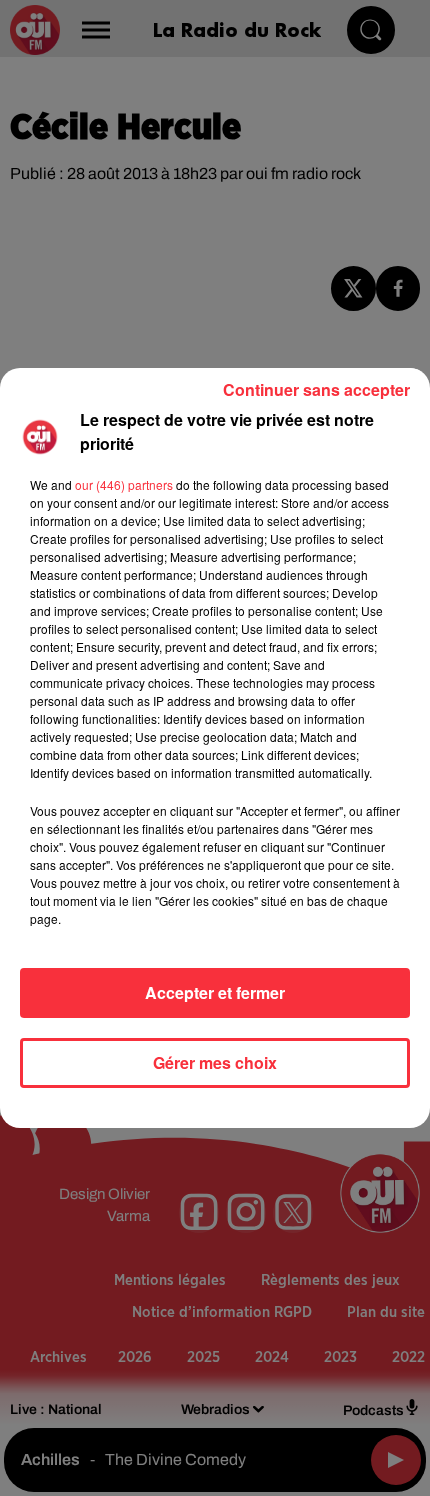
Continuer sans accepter (316, 389)
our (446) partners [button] (124, 484)
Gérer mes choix (215, 1062)
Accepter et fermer (215, 992)
